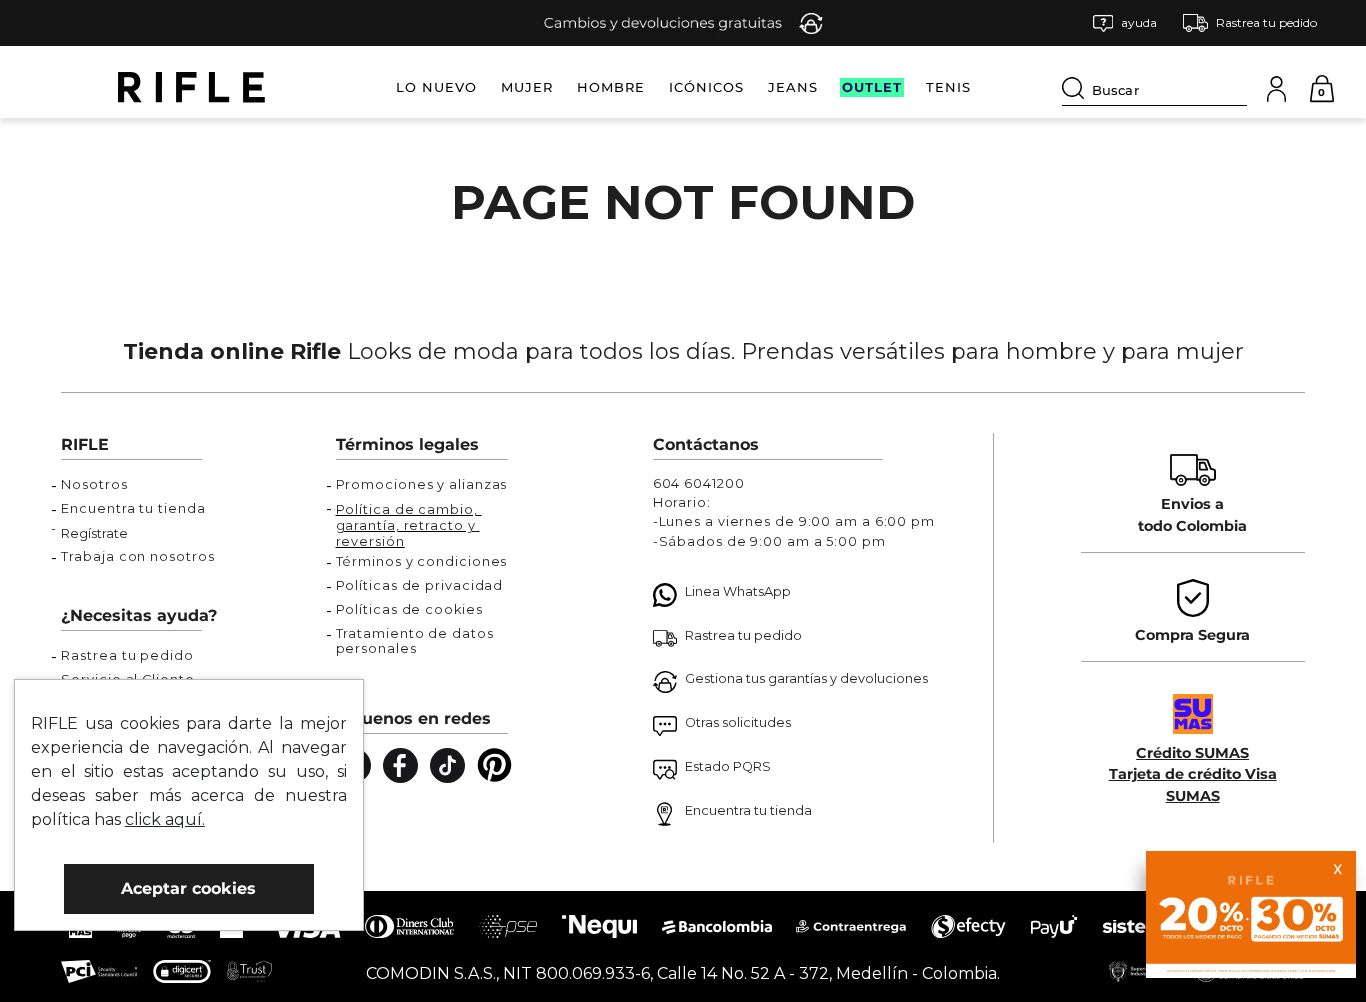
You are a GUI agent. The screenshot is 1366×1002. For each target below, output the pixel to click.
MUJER (527, 87)
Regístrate (94, 533)
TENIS (948, 87)
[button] (1125, 23)
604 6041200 (699, 483)
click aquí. (165, 819)
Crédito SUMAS (1192, 753)
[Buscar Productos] (1077, 88)
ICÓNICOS (706, 87)
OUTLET (872, 87)
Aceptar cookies (188, 888)
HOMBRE (611, 87)
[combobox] (1154, 87)
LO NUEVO (436, 87)
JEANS (793, 87)
